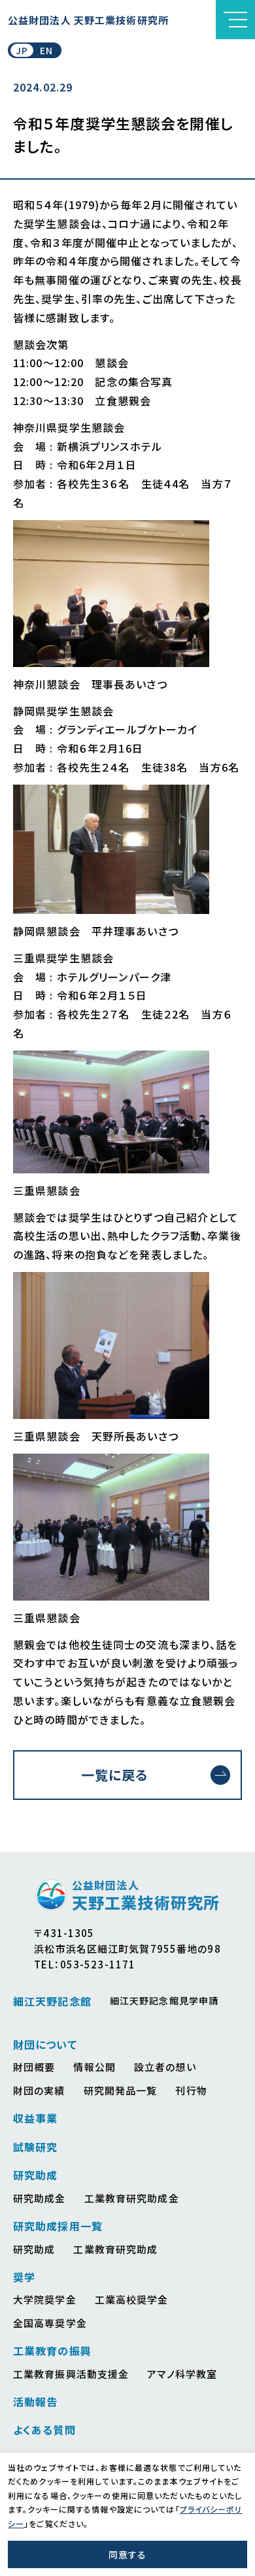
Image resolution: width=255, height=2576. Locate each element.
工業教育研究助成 (115, 2249)
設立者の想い (165, 2067)
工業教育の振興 (52, 2351)
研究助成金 (40, 2198)
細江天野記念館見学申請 (164, 2000)
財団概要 (34, 2067)
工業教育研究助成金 (132, 2198)
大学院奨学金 (45, 2299)
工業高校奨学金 (132, 2299)
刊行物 (191, 2090)
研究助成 (35, 2175)
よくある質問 (44, 2430)
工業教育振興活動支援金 (71, 2374)
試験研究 (35, 2147)
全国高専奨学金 (50, 2323)
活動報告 (35, 2402)
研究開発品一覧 (121, 2090)
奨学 (24, 2277)
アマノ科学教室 (182, 2374)
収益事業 (35, 2118)
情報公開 (94, 2067)
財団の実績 (39, 2090)
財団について (45, 2044)
